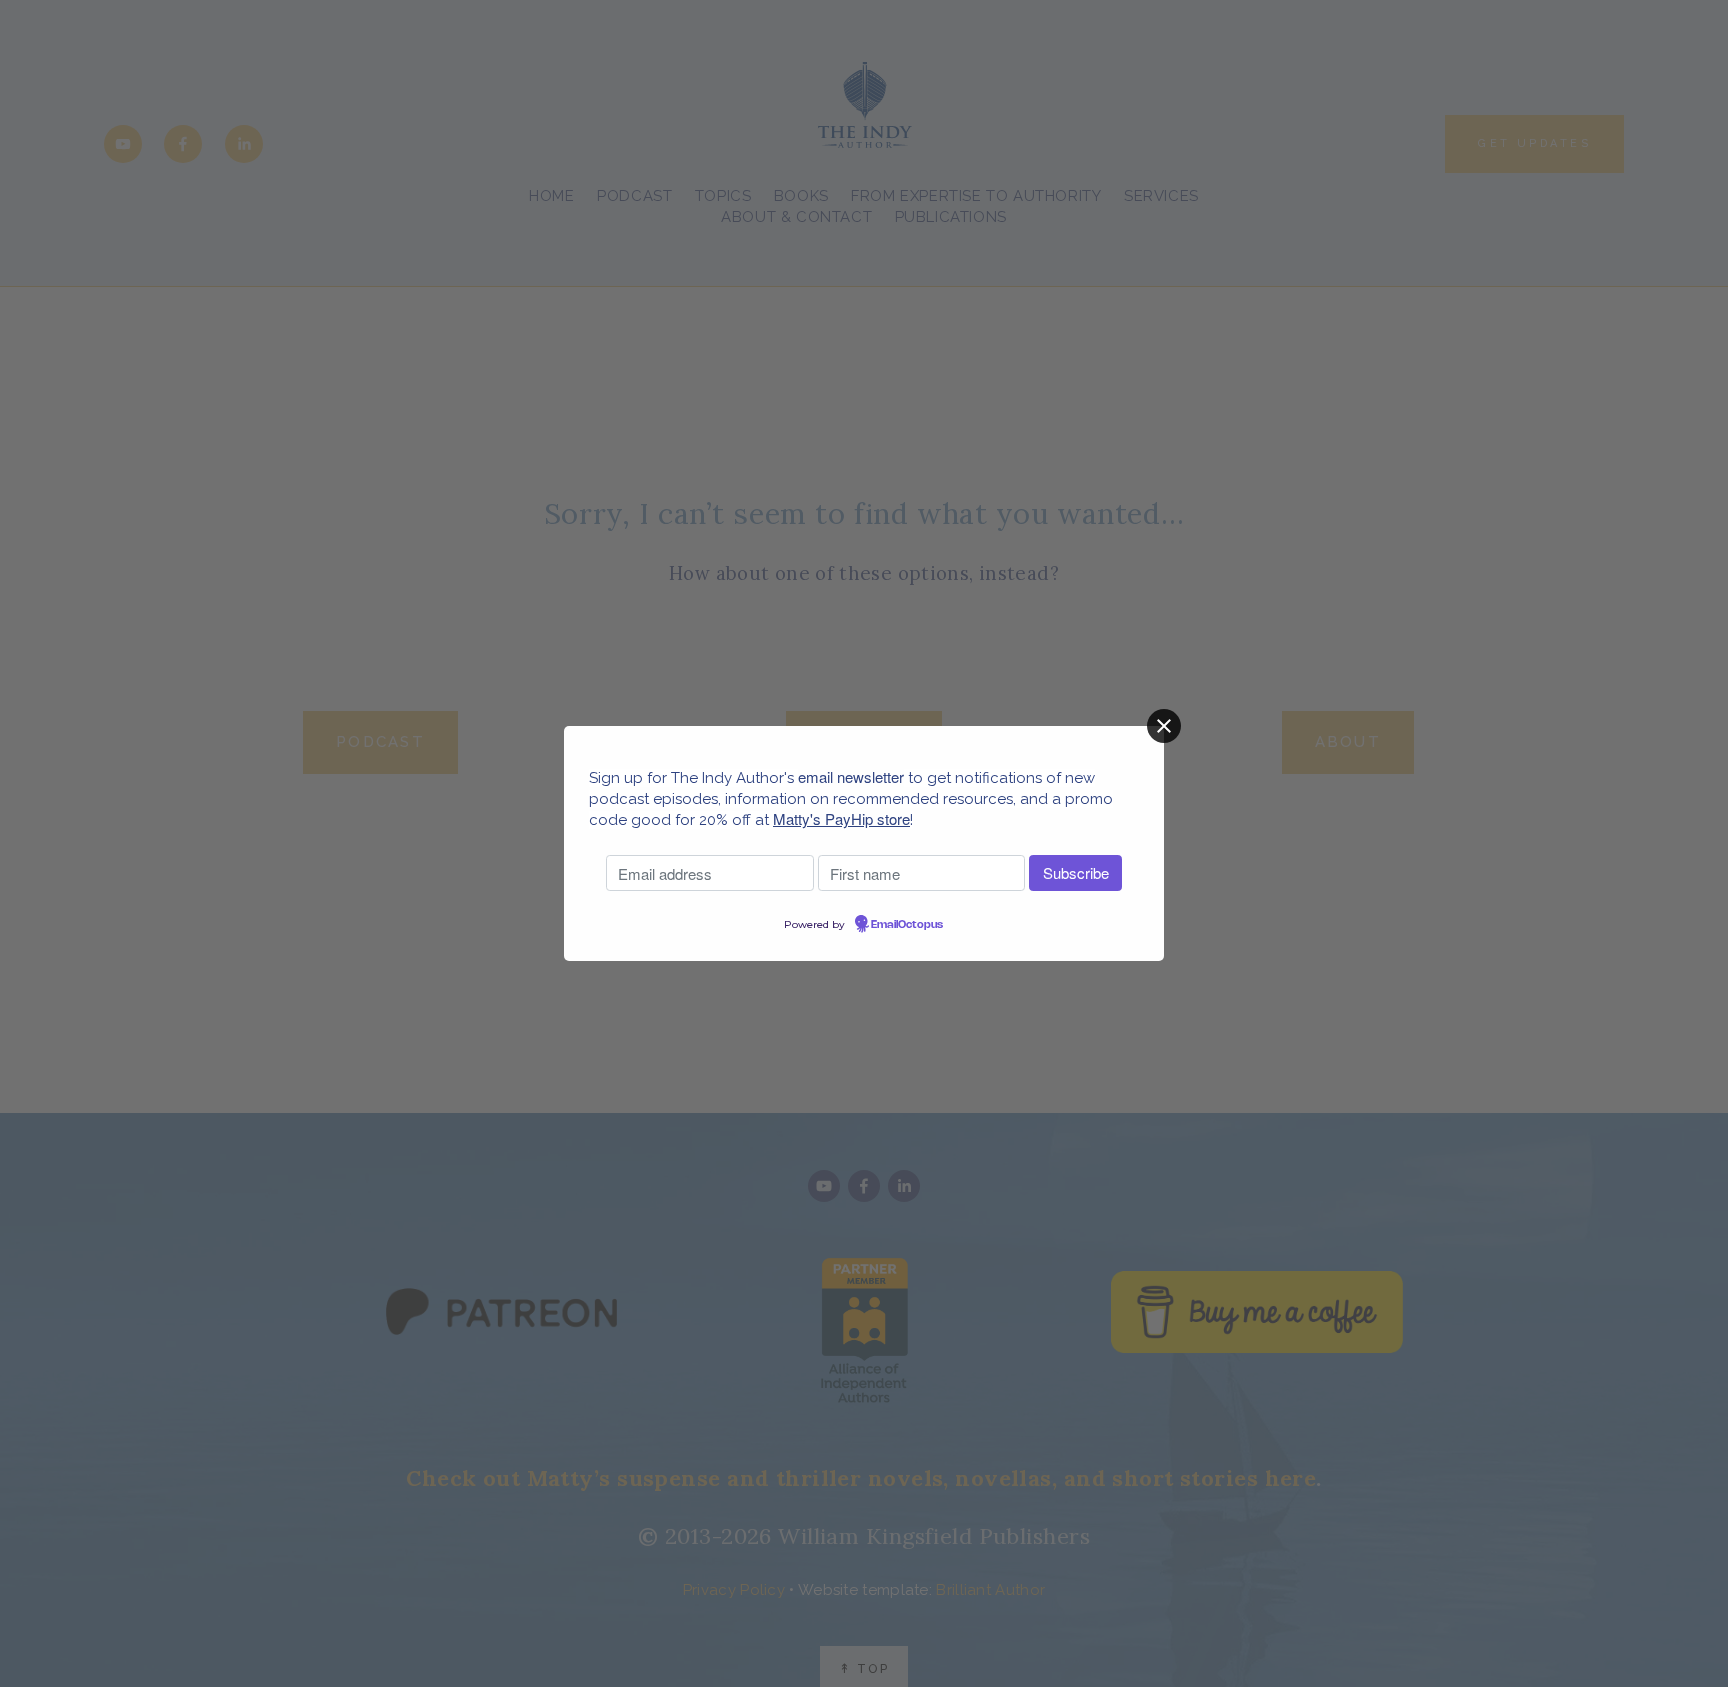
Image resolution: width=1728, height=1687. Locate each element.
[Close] (1164, 726)
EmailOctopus (907, 925)
